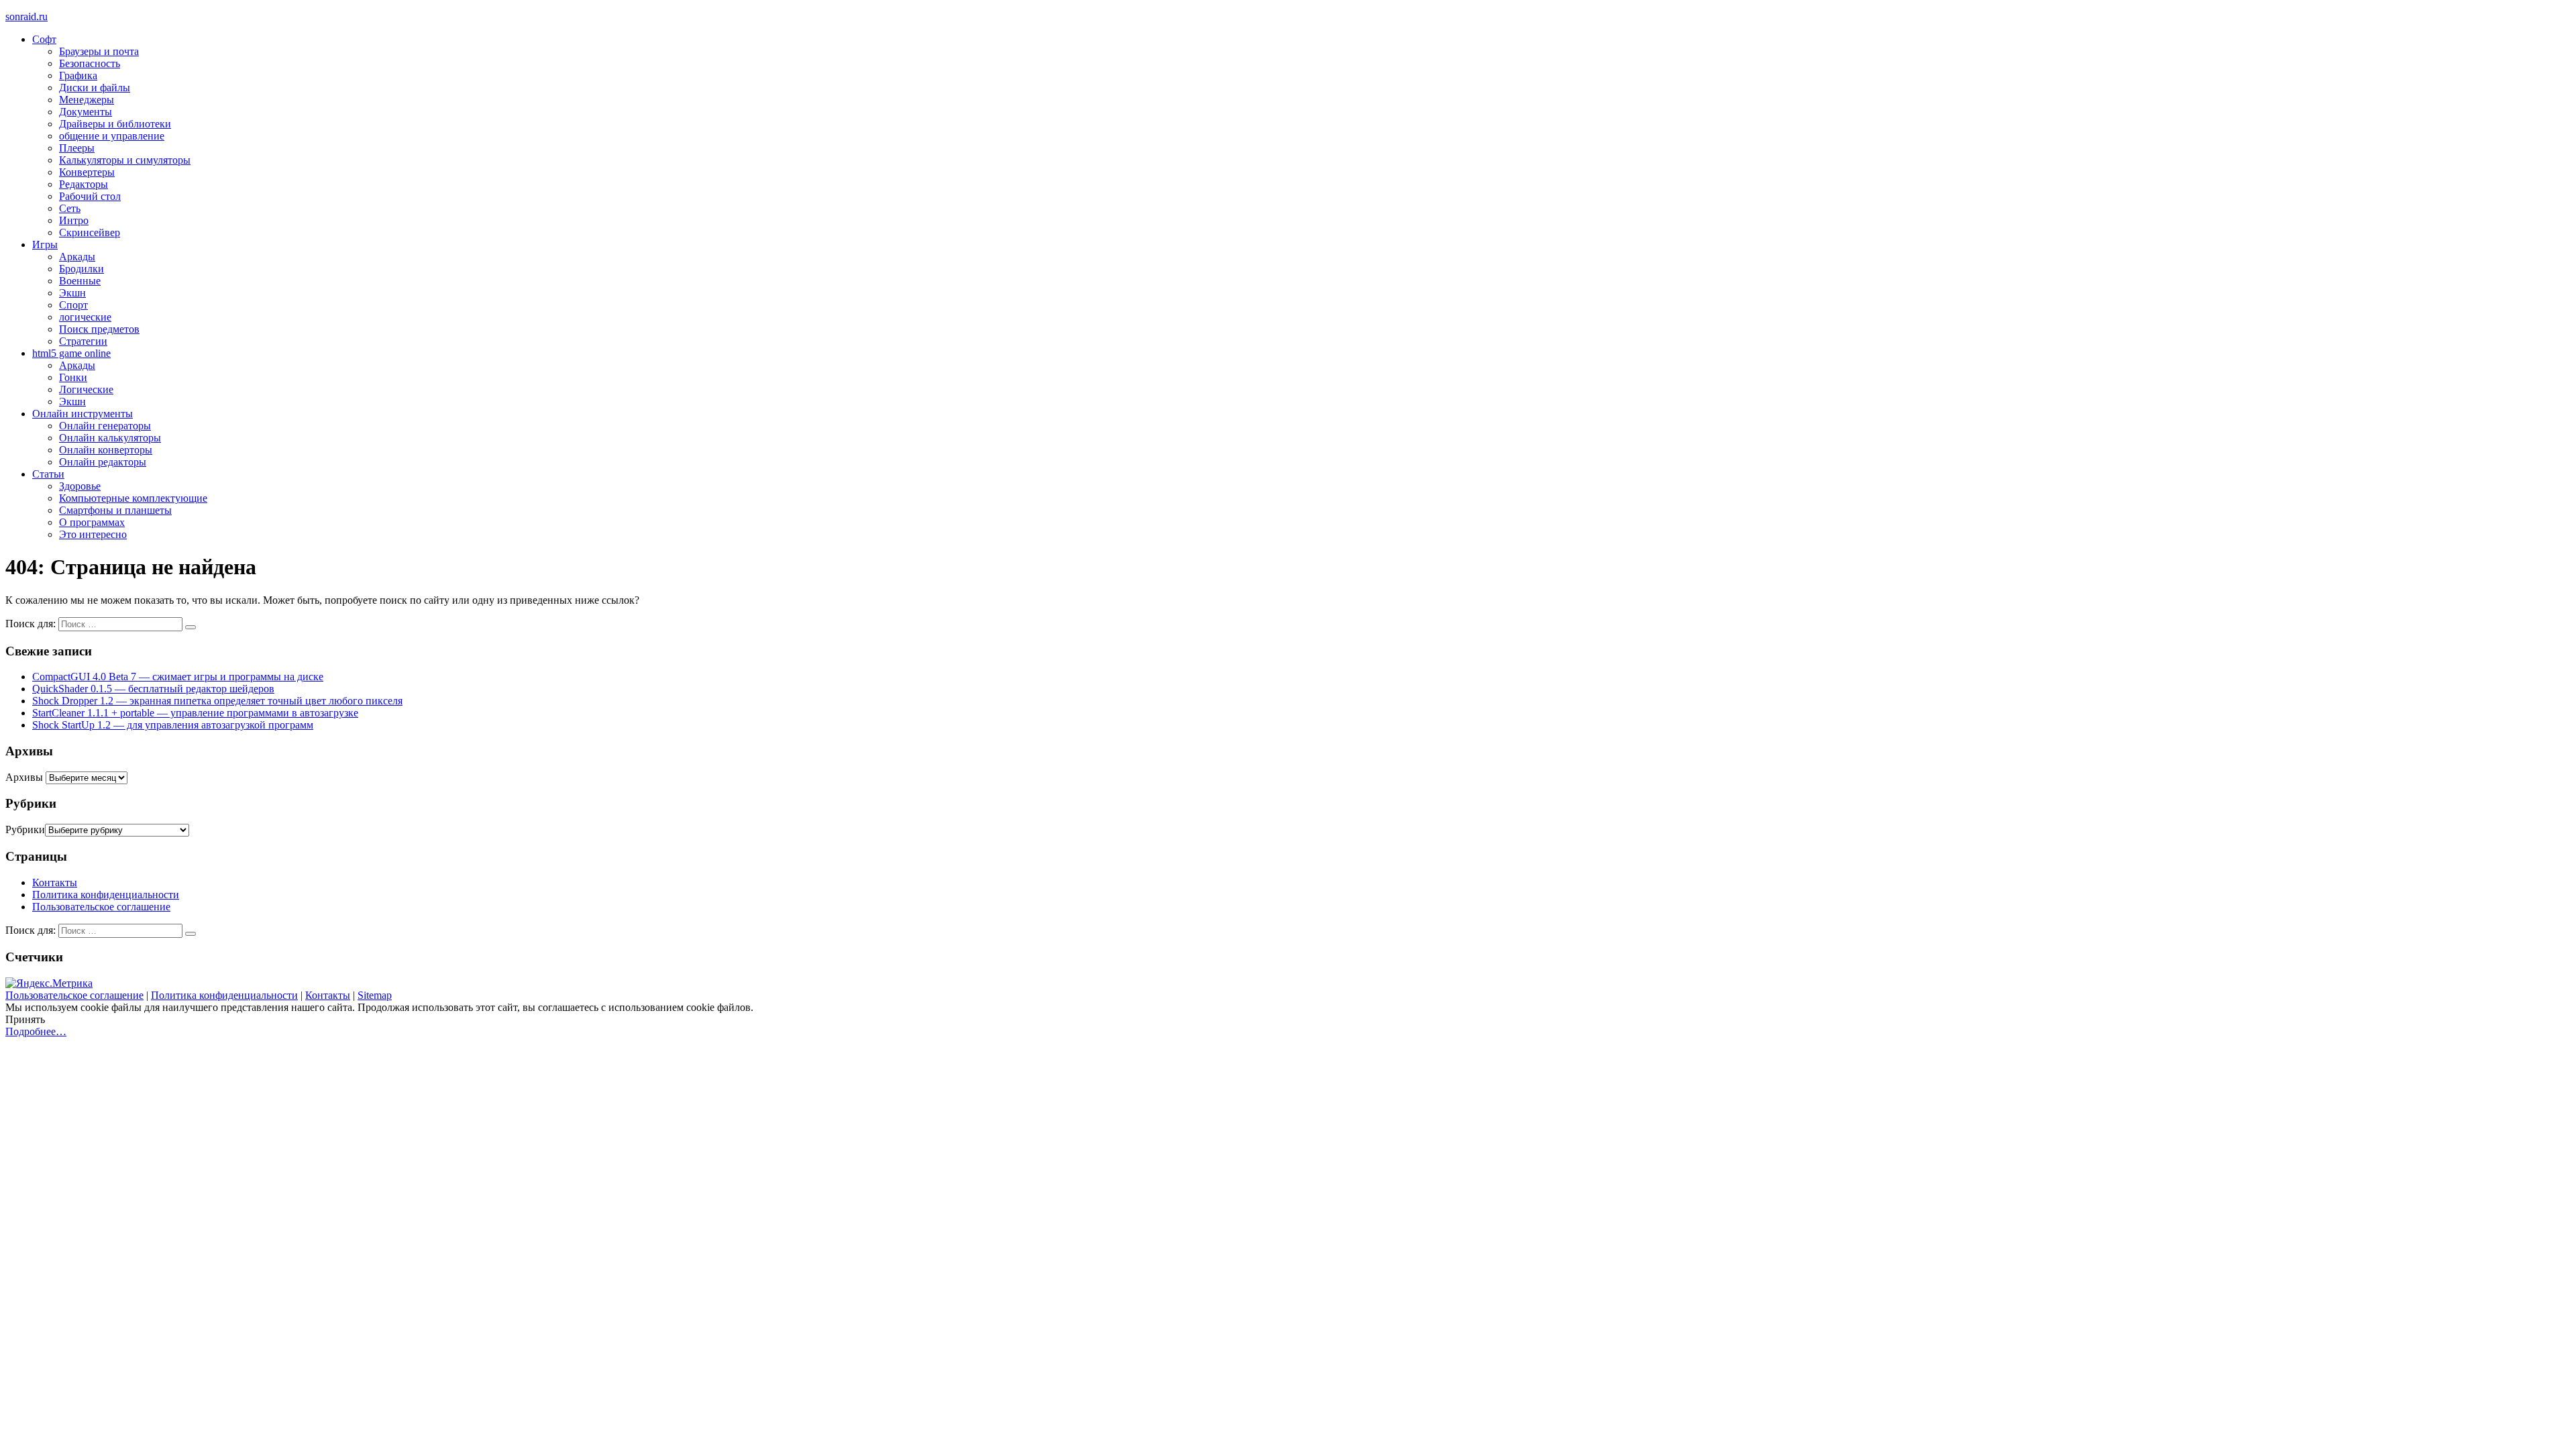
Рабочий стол (90, 196)
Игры (45, 245)
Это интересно (93, 534)
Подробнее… (36, 1031)
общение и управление (112, 136)
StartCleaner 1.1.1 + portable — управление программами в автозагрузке (195, 713)
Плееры (77, 148)
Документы (86, 112)
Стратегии (83, 341)
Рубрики (25, 829)
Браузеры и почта (99, 51)
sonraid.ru (26, 16)
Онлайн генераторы (105, 426)
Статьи (48, 474)
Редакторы (84, 184)
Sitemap (375, 995)
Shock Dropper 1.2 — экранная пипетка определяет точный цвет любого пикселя (217, 701)
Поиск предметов (99, 329)
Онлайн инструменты (83, 414)
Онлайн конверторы (106, 450)
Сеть (70, 208)
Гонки (73, 377)
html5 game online (71, 353)
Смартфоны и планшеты (115, 510)
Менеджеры (87, 100)
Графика (78, 75)
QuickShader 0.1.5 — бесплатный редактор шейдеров (153, 689)
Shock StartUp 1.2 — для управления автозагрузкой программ (173, 725)
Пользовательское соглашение (101, 907)
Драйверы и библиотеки (115, 124)
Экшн (72, 293)
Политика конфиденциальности (106, 895)
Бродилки (82, 269)
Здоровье (80, 486)
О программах (92, 522)
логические (85, 317)
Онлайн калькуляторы (110, 438)
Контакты (55, 882)
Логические (86, 389)
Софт (44, 39)
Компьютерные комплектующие (133, 498)
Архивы (24, 777)
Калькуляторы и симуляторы (125, 160)
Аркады (77, 257)
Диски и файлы (95, 88)
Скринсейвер (90, 232)
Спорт (73, 305)
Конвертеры (87, 172)
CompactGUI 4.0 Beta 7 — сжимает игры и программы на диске (178, 677)
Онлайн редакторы (103, 462)
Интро (74, 220)
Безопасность (90, 63)
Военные (80, 281)
